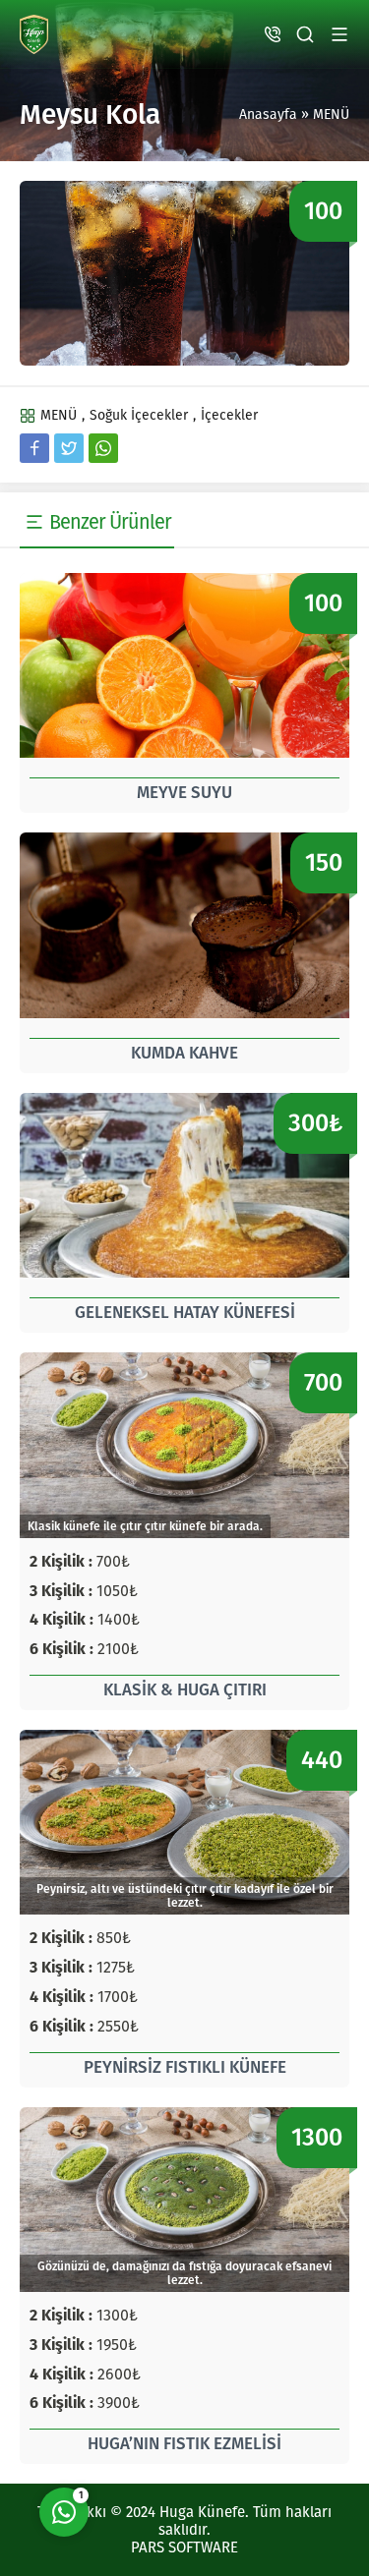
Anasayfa (268, 114)
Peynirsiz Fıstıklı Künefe (185, 2067)
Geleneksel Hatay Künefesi (185, 1313)
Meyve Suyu (184, 793)
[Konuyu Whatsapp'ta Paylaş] (103, 448)
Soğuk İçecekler (139, 415)
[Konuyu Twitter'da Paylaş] (69, 448)
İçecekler (229, 415)
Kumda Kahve (184, 1053)
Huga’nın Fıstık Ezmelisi (184, 2444)
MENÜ (331, 114)
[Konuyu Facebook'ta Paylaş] (34, 448)
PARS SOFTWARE (184, 2547)
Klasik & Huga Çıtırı (185, 1690)
